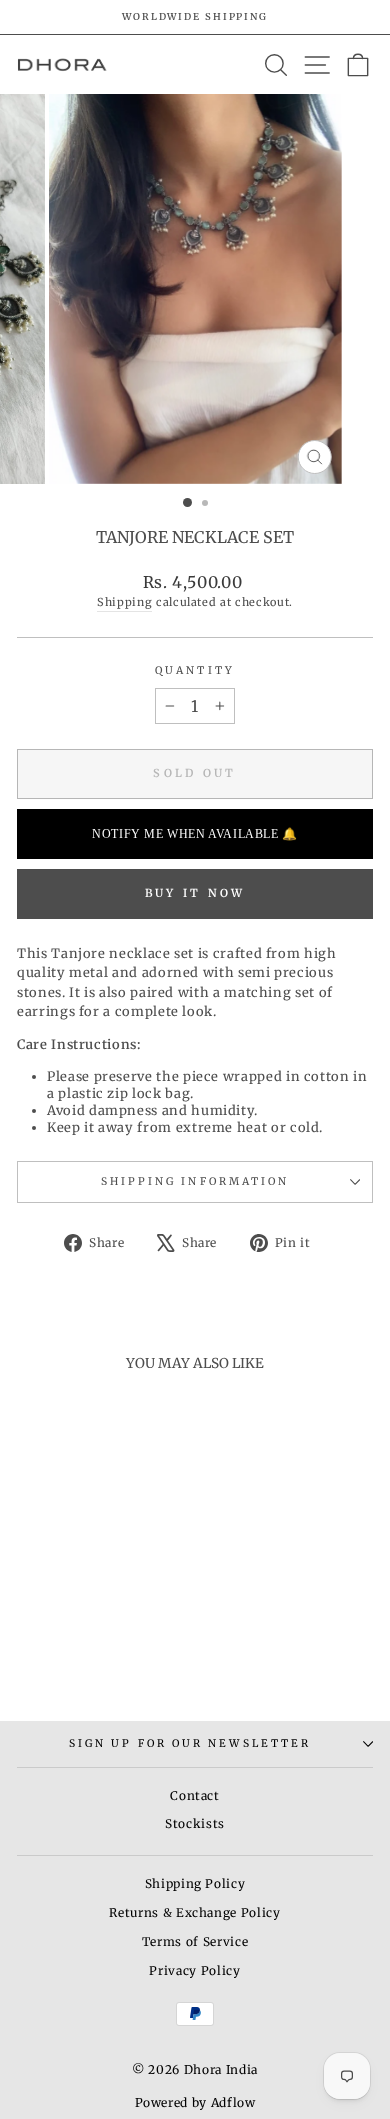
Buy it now (195, 893)
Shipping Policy (195, 1883)
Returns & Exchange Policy (194, 1912)
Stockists (195, 1823)
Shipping (124, 602)
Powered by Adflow (195, 2102)
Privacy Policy (194, 1970)
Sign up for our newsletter (190, 1743)
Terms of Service (195, 1941)
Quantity (195, 670)
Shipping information (195, 1181)
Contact (195, 1795)
